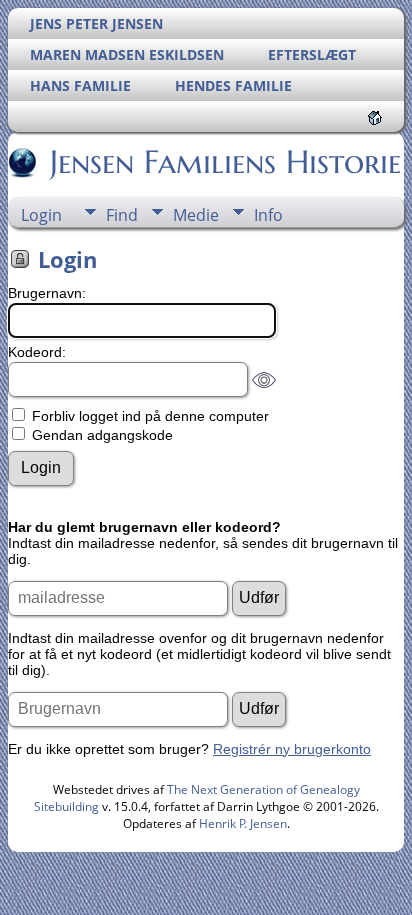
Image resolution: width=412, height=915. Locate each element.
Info (268, 215)
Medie (196, 215)
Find (122, 215)
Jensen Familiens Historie (225, 162)
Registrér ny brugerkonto (292, 749)
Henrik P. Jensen (243, 823)
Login (41, 215)
